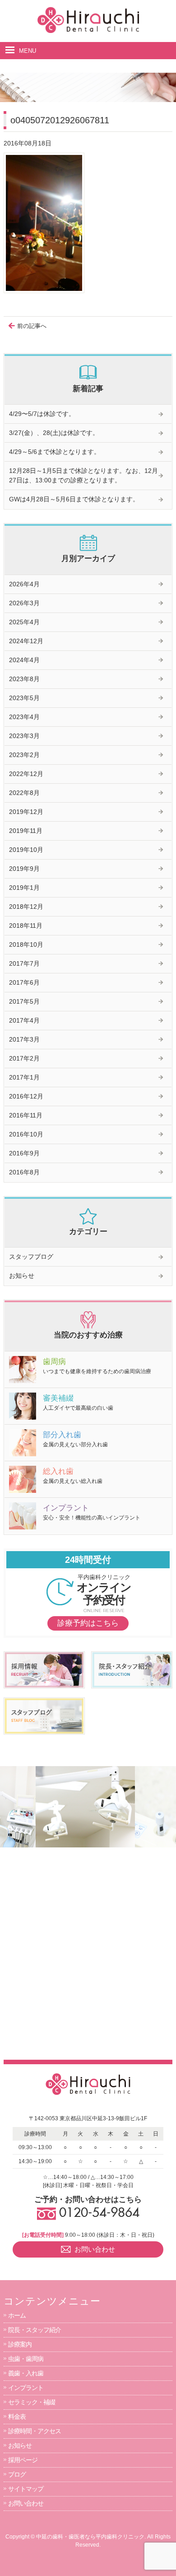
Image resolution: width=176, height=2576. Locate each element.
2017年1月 (24, 1077)
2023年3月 (24, 736)
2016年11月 (26, 1115)
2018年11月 (26, 926)
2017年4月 (24, 1020)
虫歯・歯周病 (26, 2359)
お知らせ (22, 1276)
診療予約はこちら (88, 1623)
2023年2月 (24, 755)
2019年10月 (26, 850)
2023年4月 (24, 717)
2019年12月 (26, 812)
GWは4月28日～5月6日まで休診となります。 (74, 499)
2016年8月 (24, 1172)
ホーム (17, 2315)
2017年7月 (24, 963)
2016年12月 (26, 1096)
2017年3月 (24, 1039)
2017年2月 (24, 1058)
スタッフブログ (31, 1257)
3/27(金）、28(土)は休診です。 (54, 433)
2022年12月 (26, 774)
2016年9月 (24, 1153)
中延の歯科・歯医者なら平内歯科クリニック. (91, 2537)
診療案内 (20, 2344)
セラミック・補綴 (32, 2402)
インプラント (26, 2388)
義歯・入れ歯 (26, 2373)
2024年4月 (24, 660)
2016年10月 (26, 1134)
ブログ (17, 2474)
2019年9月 (24, 869)
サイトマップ (26, 2489)
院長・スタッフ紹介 (35, 2330)
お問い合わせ (26, 2503)
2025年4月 (24, 622)
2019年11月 (26, 831)
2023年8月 (24, 679)
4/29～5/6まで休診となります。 (55, 452)
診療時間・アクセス (35, 2431)
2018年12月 (26, 907)
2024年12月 (26, 641)
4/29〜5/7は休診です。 (42, 414)
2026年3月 (24, 603)
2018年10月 (26, 944)
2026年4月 (24, 584)
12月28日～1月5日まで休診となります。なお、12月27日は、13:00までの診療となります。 (83, 475)
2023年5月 (24, 698)
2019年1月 (24, 888)
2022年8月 (24, 793)
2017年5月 (24, 1001)
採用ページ (23, 2460)
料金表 (17, 2417)
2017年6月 (24, 982)
